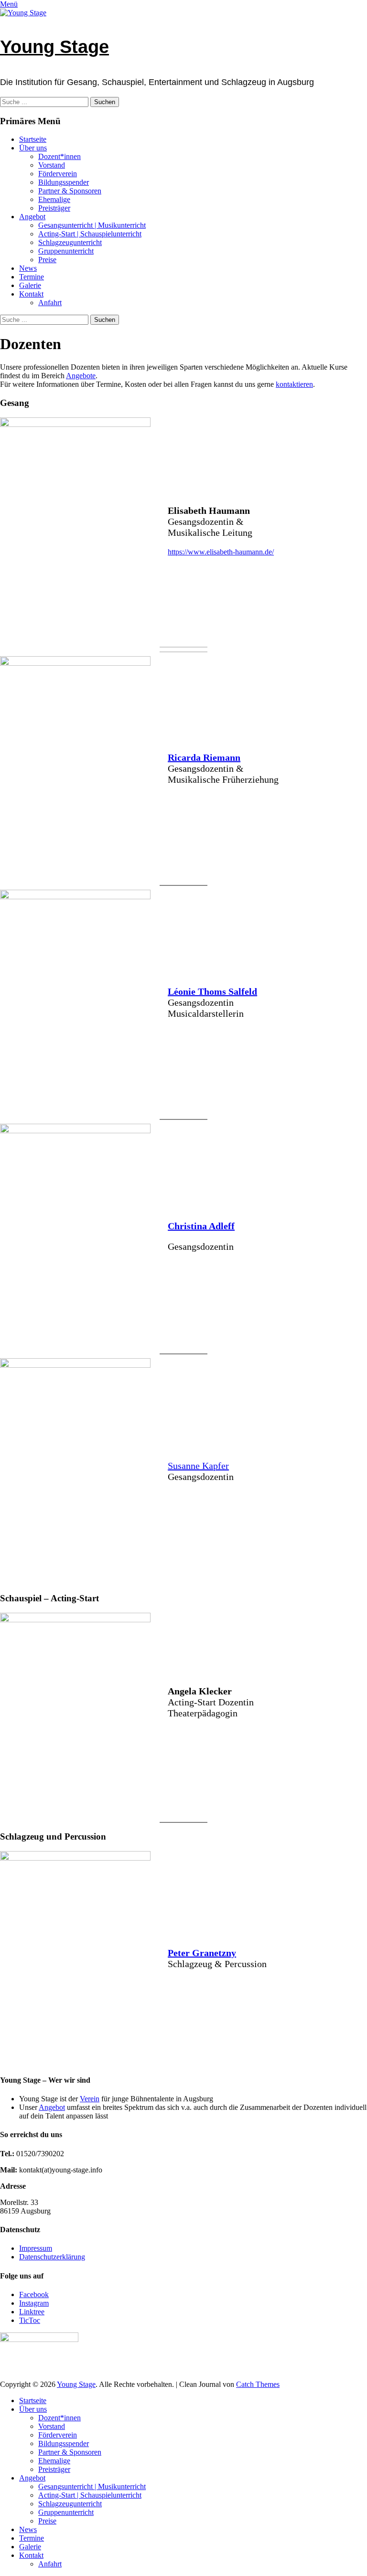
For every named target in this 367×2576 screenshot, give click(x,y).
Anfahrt (50, 303)
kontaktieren (294, 384)
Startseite (33, 139)
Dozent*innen (59, 156)
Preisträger (54, 208)
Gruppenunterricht (66, 251)
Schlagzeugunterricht (70, 242)
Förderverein (58, 174)
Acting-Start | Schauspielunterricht (90, 234)
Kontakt (31, 294)
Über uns (33, 148)
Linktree (32, 2312)
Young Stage (54, 47)
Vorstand (52, 165)
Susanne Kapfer (198, 1466)
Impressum (36, 2248)
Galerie (30, 285)
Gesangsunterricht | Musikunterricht (92, 225)
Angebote (81, 376)
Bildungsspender (64, 182)
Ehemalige (54, 199)
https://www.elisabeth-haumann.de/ (221, 552)
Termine (32, 277)
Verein (90, 2099)
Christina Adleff (201, 1226)
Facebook (34, 2294)
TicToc (30, 2320)
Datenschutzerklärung (52, 2257)
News (28, 268)
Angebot (32, 217)
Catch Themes (258, 2384)
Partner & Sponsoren (70, 191)
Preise (47, 260)
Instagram (34, 2303)
